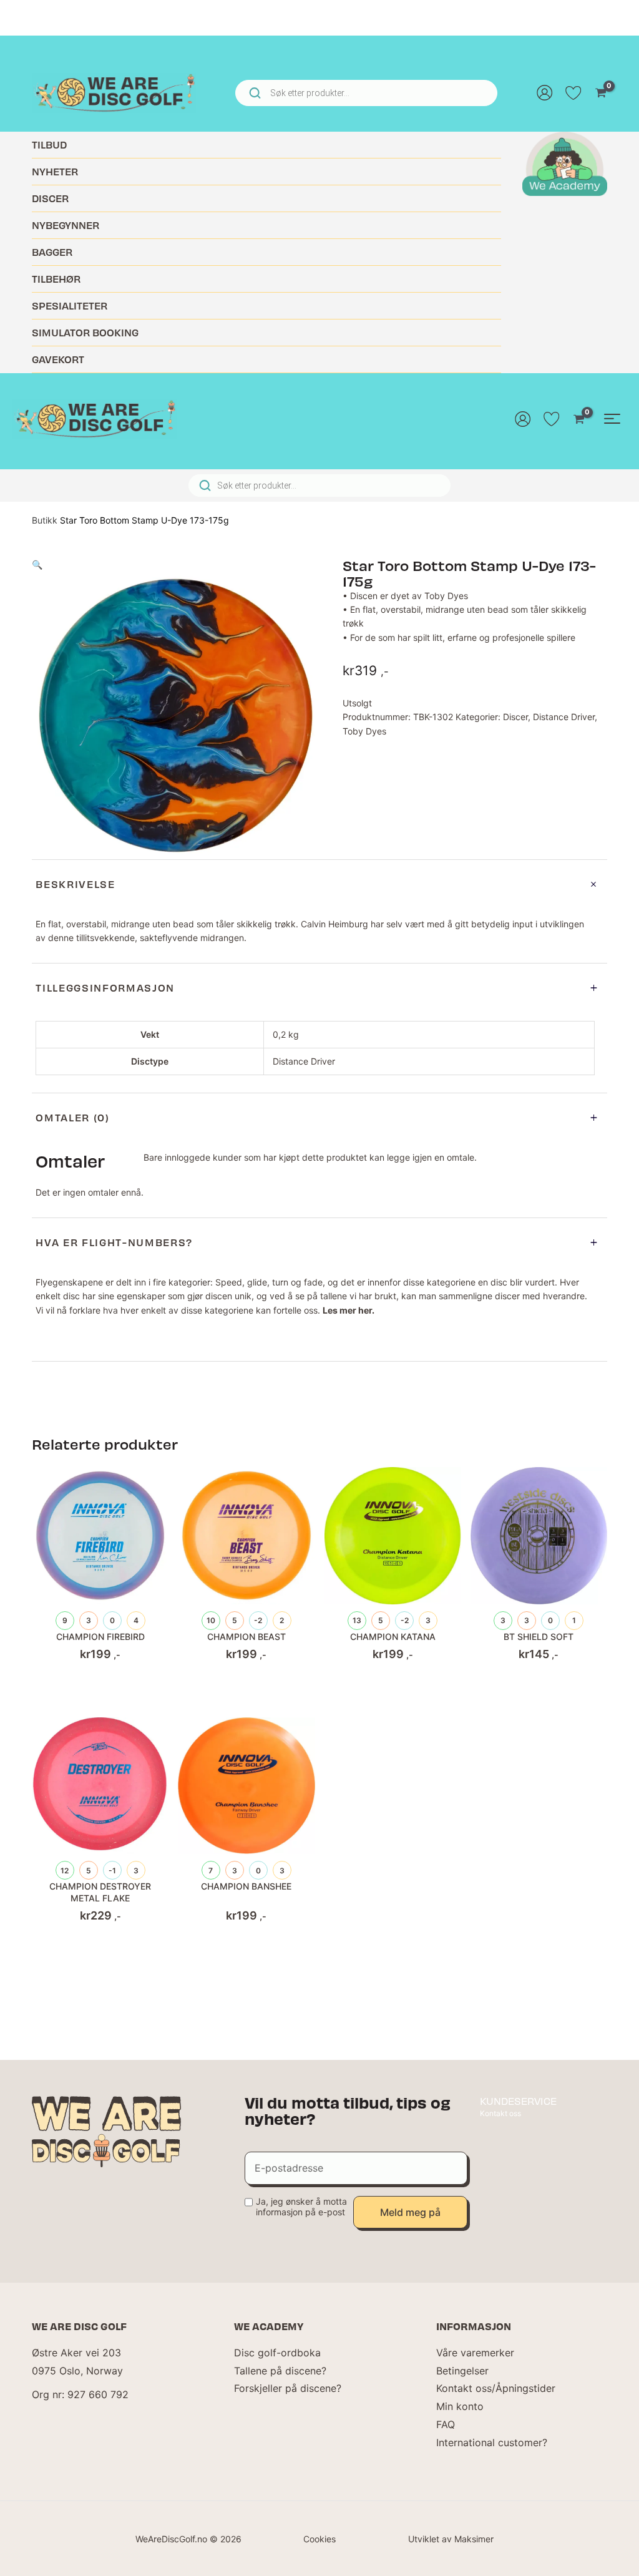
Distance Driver (564, 717)
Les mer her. (349, 1310)
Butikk (45, 520)
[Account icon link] (545, 93)
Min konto (460, 2406)
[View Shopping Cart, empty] (601, 93)
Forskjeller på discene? (288, 2388)
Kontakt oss (500, 2113)
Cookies (319, 2539)
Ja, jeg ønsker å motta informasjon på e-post (301, 2207)
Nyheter (55, 171)
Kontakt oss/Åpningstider (496, 2388)
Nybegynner (66, 225)
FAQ (446, 2424)
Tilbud (49, 144)
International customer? (492, 2442)
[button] (37, 564)
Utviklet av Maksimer (451, 2539)
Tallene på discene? (280, 2371)
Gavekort (58, 359)
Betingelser (462, 2371)
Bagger (52, 252)
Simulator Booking (85, 332)
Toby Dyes (364, 731)
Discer (50, 198)
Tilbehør (56, 279)
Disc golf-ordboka (277, 2353)
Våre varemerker (475, 2353)
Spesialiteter (70, 305)
